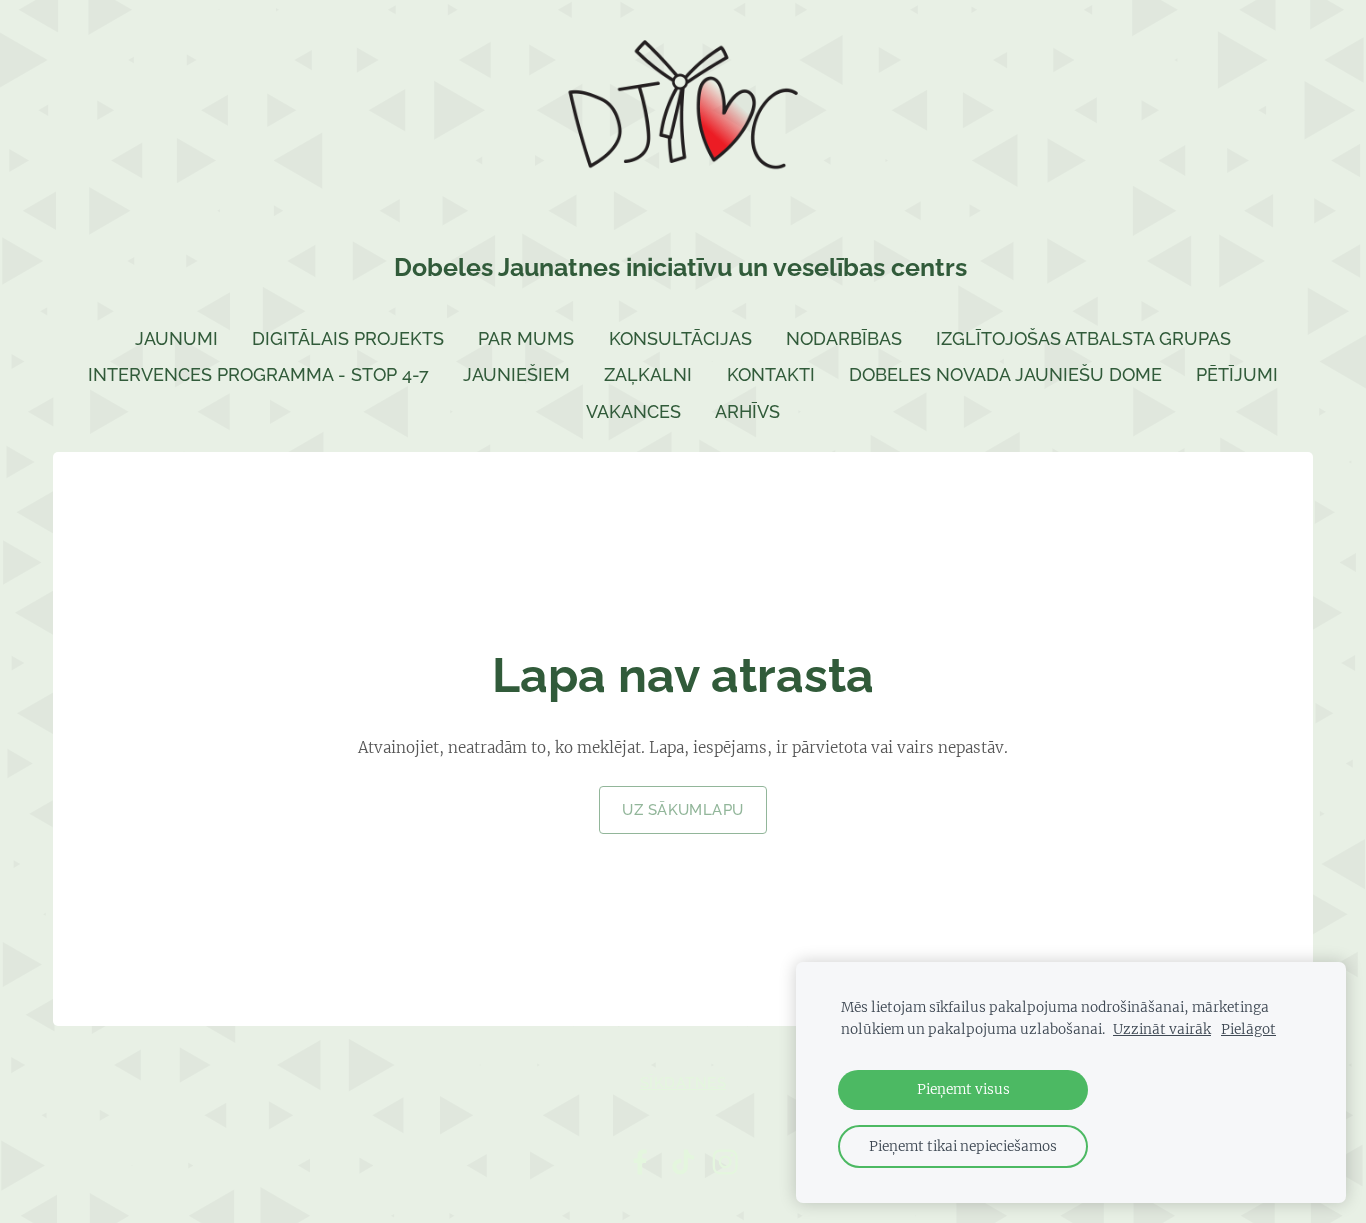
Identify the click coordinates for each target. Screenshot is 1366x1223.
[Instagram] (725, 1162)
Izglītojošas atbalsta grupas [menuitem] (1083, 338)
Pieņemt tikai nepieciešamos (963, 1146)
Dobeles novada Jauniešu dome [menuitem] (1005, 374)
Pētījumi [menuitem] (1237, 374)
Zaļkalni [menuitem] (648, 374)
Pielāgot (1248, 1029)
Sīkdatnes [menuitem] (683, 1083)
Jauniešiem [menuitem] (516, 374)
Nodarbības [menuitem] (844, 338)
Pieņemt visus (963, 1089)
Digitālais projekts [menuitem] (348, 338)
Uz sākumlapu (682, 810)
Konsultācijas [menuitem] (680, 338)
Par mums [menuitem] (526, 338)
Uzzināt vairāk (1162, 1029)
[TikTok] (683, 1162)
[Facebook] (640, 1162)
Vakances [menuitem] (633, 411)
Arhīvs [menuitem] (747, 411)
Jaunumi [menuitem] (176, 338)
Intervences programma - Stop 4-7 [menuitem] (258, 374)
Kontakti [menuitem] (771, 374)
